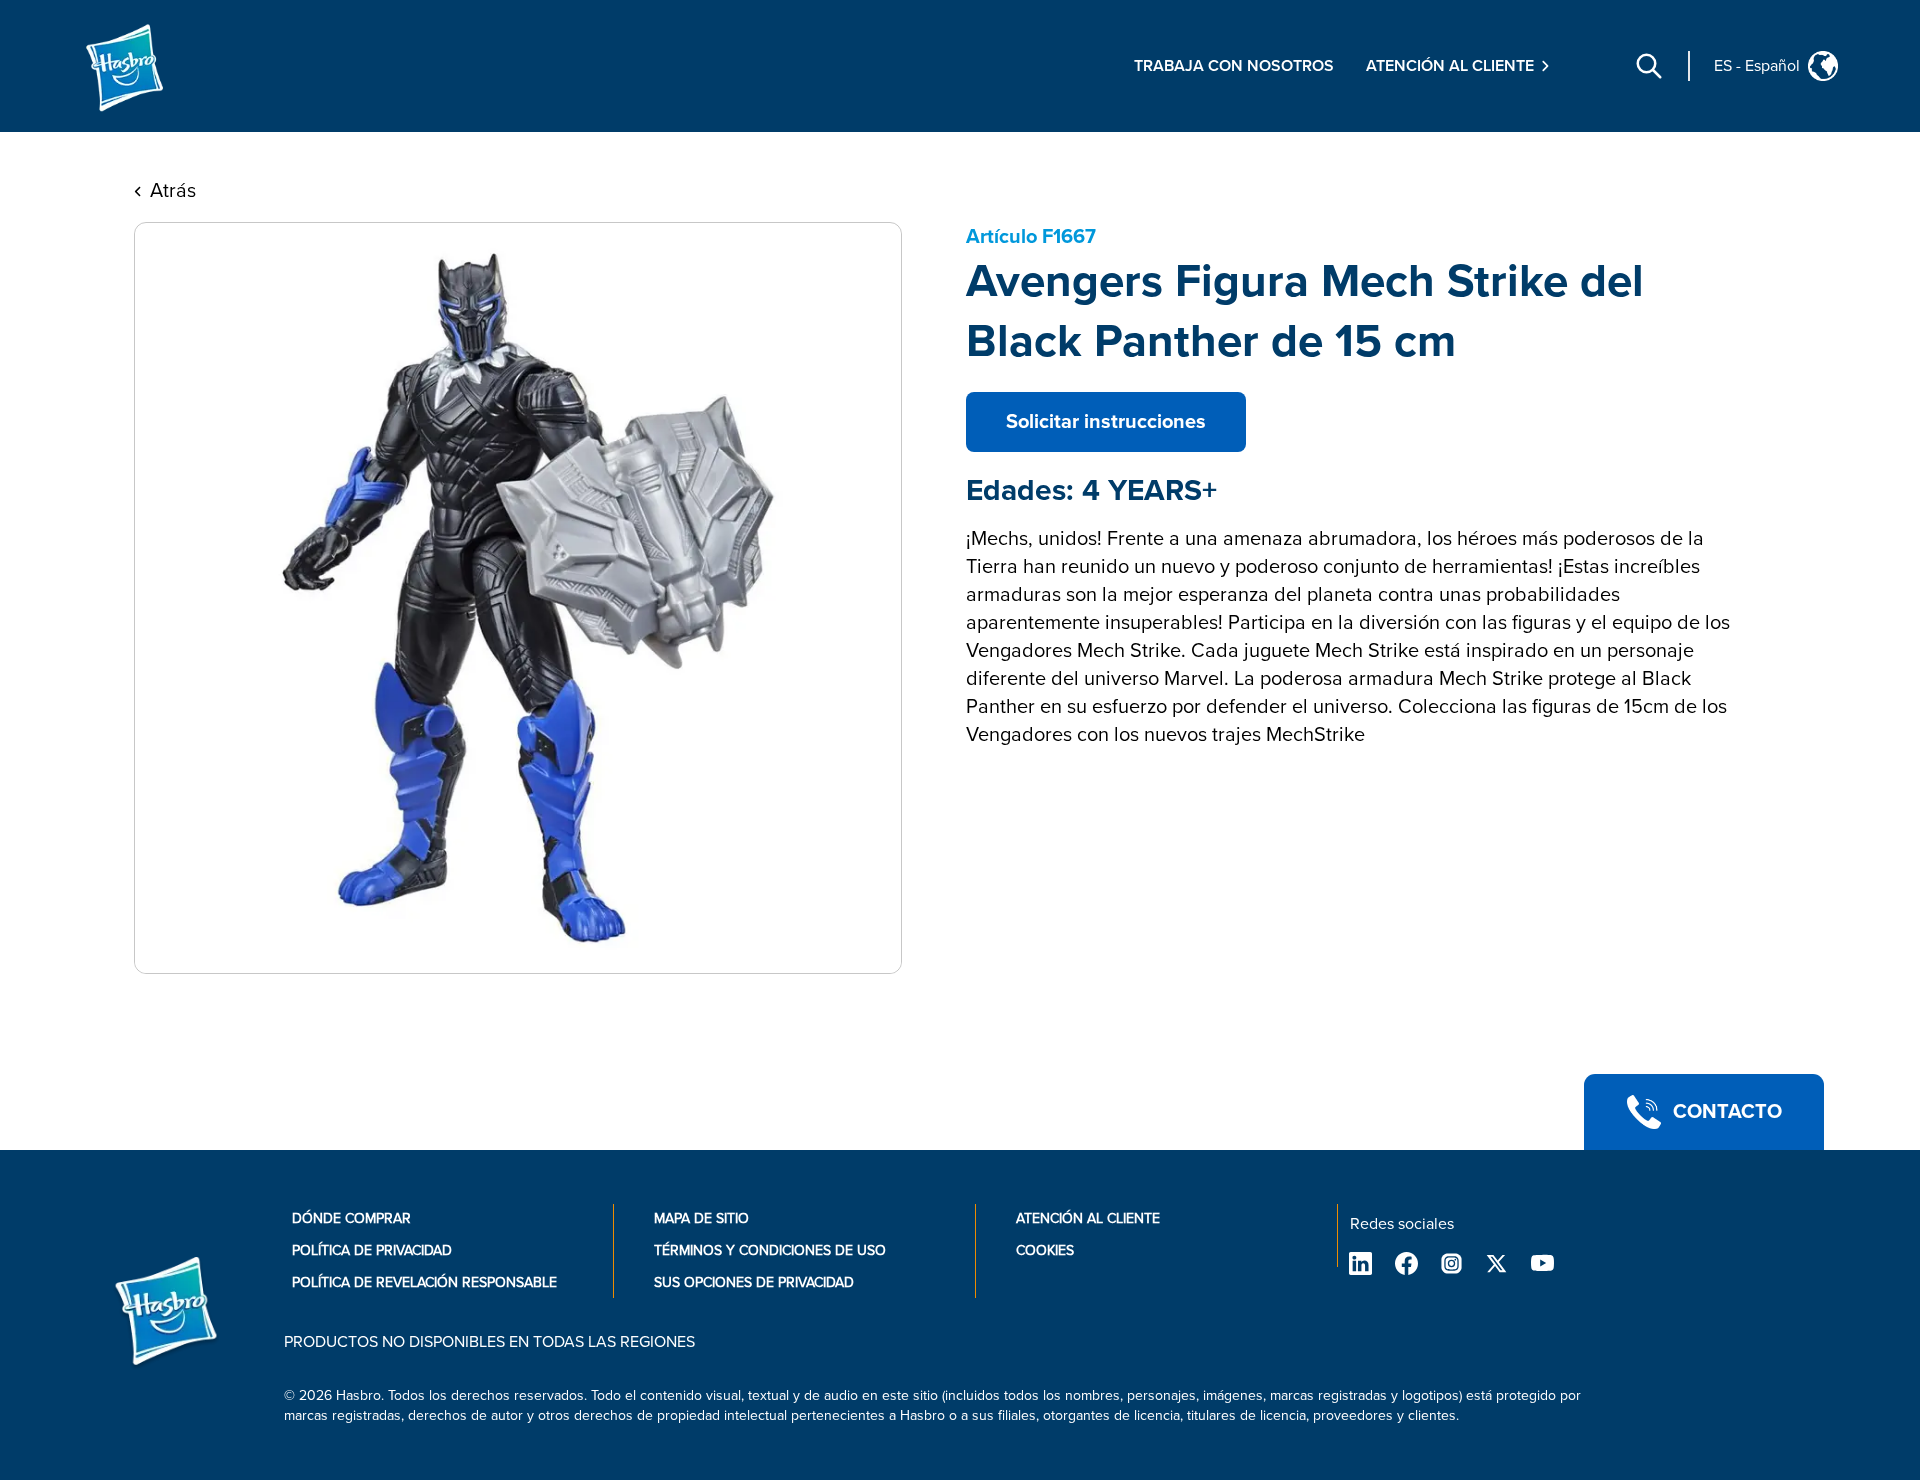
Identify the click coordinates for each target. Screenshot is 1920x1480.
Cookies (1045, 1250)
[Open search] (1649, 66)
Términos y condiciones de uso (770, 1250)
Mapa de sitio (701, 1218)
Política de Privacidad (372, 1250)
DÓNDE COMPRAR (351, 1218)
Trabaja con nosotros (1234, 66)
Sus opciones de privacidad (754, 1282)
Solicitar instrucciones (1106, 422)
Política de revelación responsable (424, 1282)
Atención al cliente (1088, 1218)
